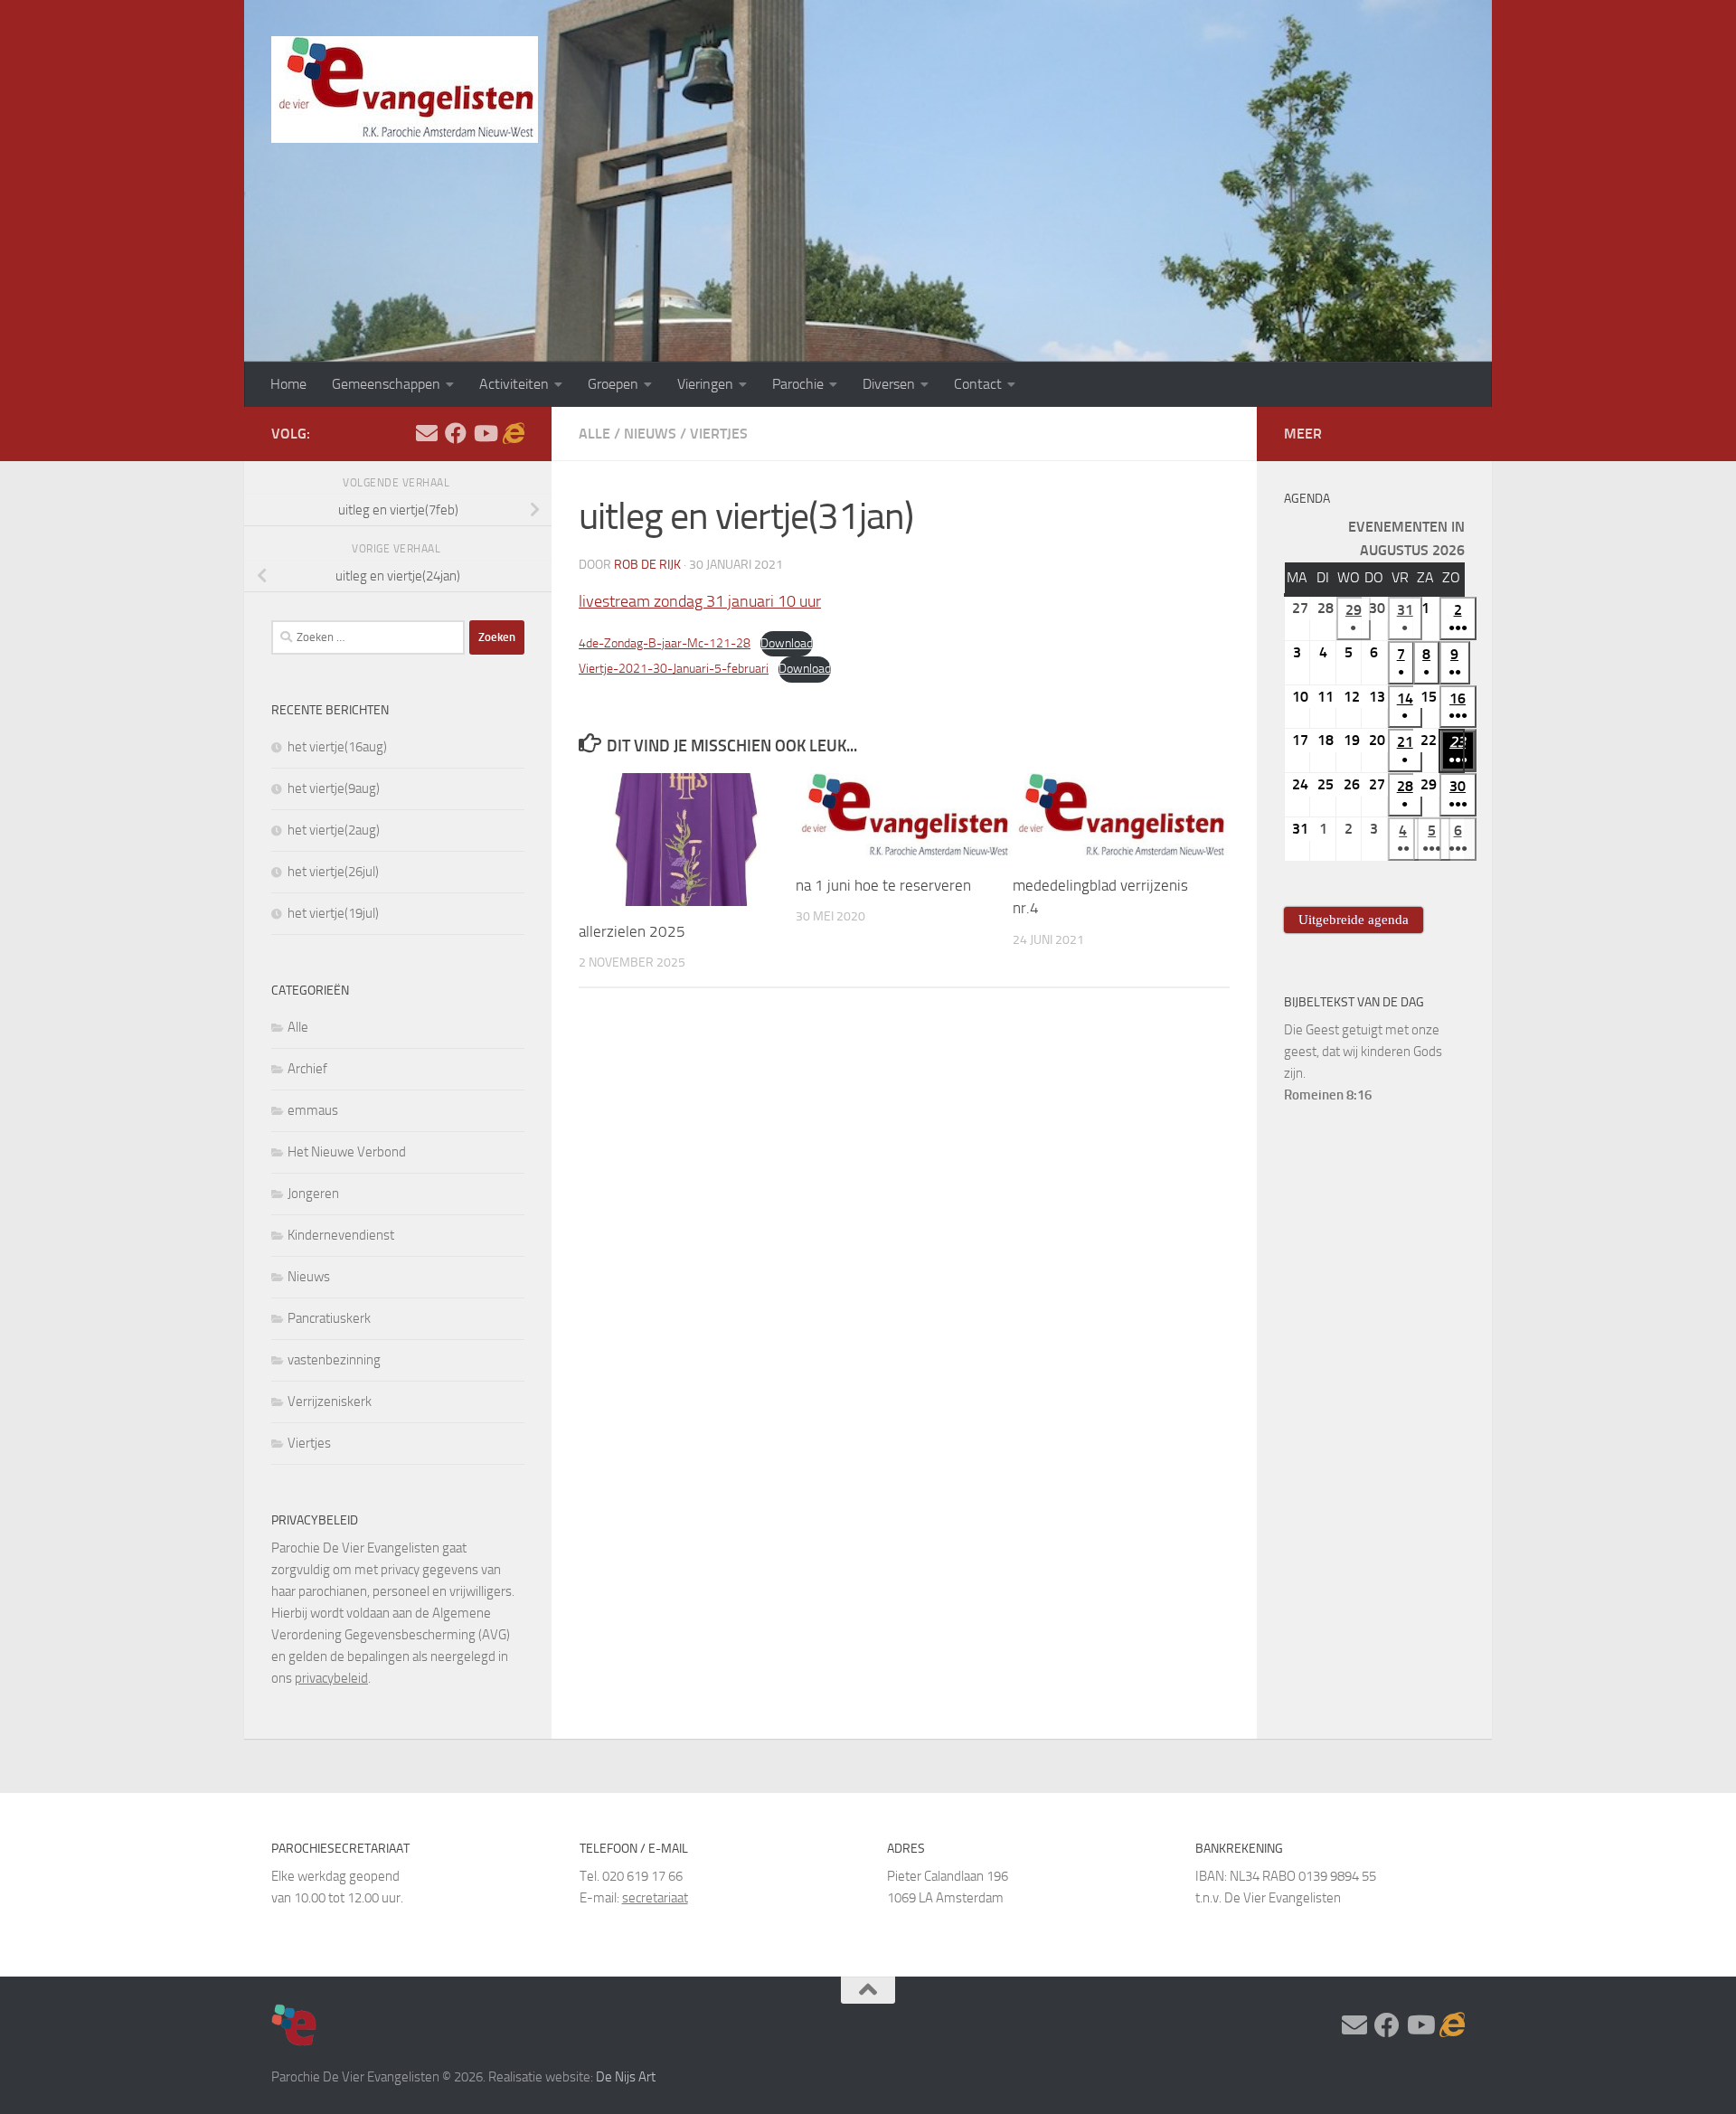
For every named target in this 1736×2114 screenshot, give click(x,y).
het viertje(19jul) (333, 913)
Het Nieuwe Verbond (347, 1152)
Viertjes (719, 434)
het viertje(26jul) (333, 872)
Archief (307, 1069)
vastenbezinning (334, 1360)
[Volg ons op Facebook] (456, 433)
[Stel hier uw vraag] (427, 433)
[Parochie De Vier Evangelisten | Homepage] (405, 90)
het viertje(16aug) (337, 747)
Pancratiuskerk (329, 1318)
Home (288, 384)
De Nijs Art (626, 2077)
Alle (594, 434)
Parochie (798, 384)
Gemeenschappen (386, 384)
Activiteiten (514, 384)
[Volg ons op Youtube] (485, 433)
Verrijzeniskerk (330, 1401)
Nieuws (650, 434)
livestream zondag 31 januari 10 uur (700, 601)
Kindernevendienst (341, 1235)
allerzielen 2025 (632, 931)
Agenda (1307, 499)
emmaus (313, 1110)
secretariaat (655, 1898)
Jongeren (313, 1194)
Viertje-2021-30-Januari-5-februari (674, 669)
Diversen (889, 384)
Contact (978, 384)
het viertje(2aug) (334, 830)
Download (787, 643)
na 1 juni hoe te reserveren (883, 885)
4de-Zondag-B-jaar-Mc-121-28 (665, 643)
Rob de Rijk (647, 565)
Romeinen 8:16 (1328, 1095)
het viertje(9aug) (334, 788)
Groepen (613, 384)
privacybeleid (331, 1678)
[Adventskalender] (514, 433)
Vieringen (705, 384)
